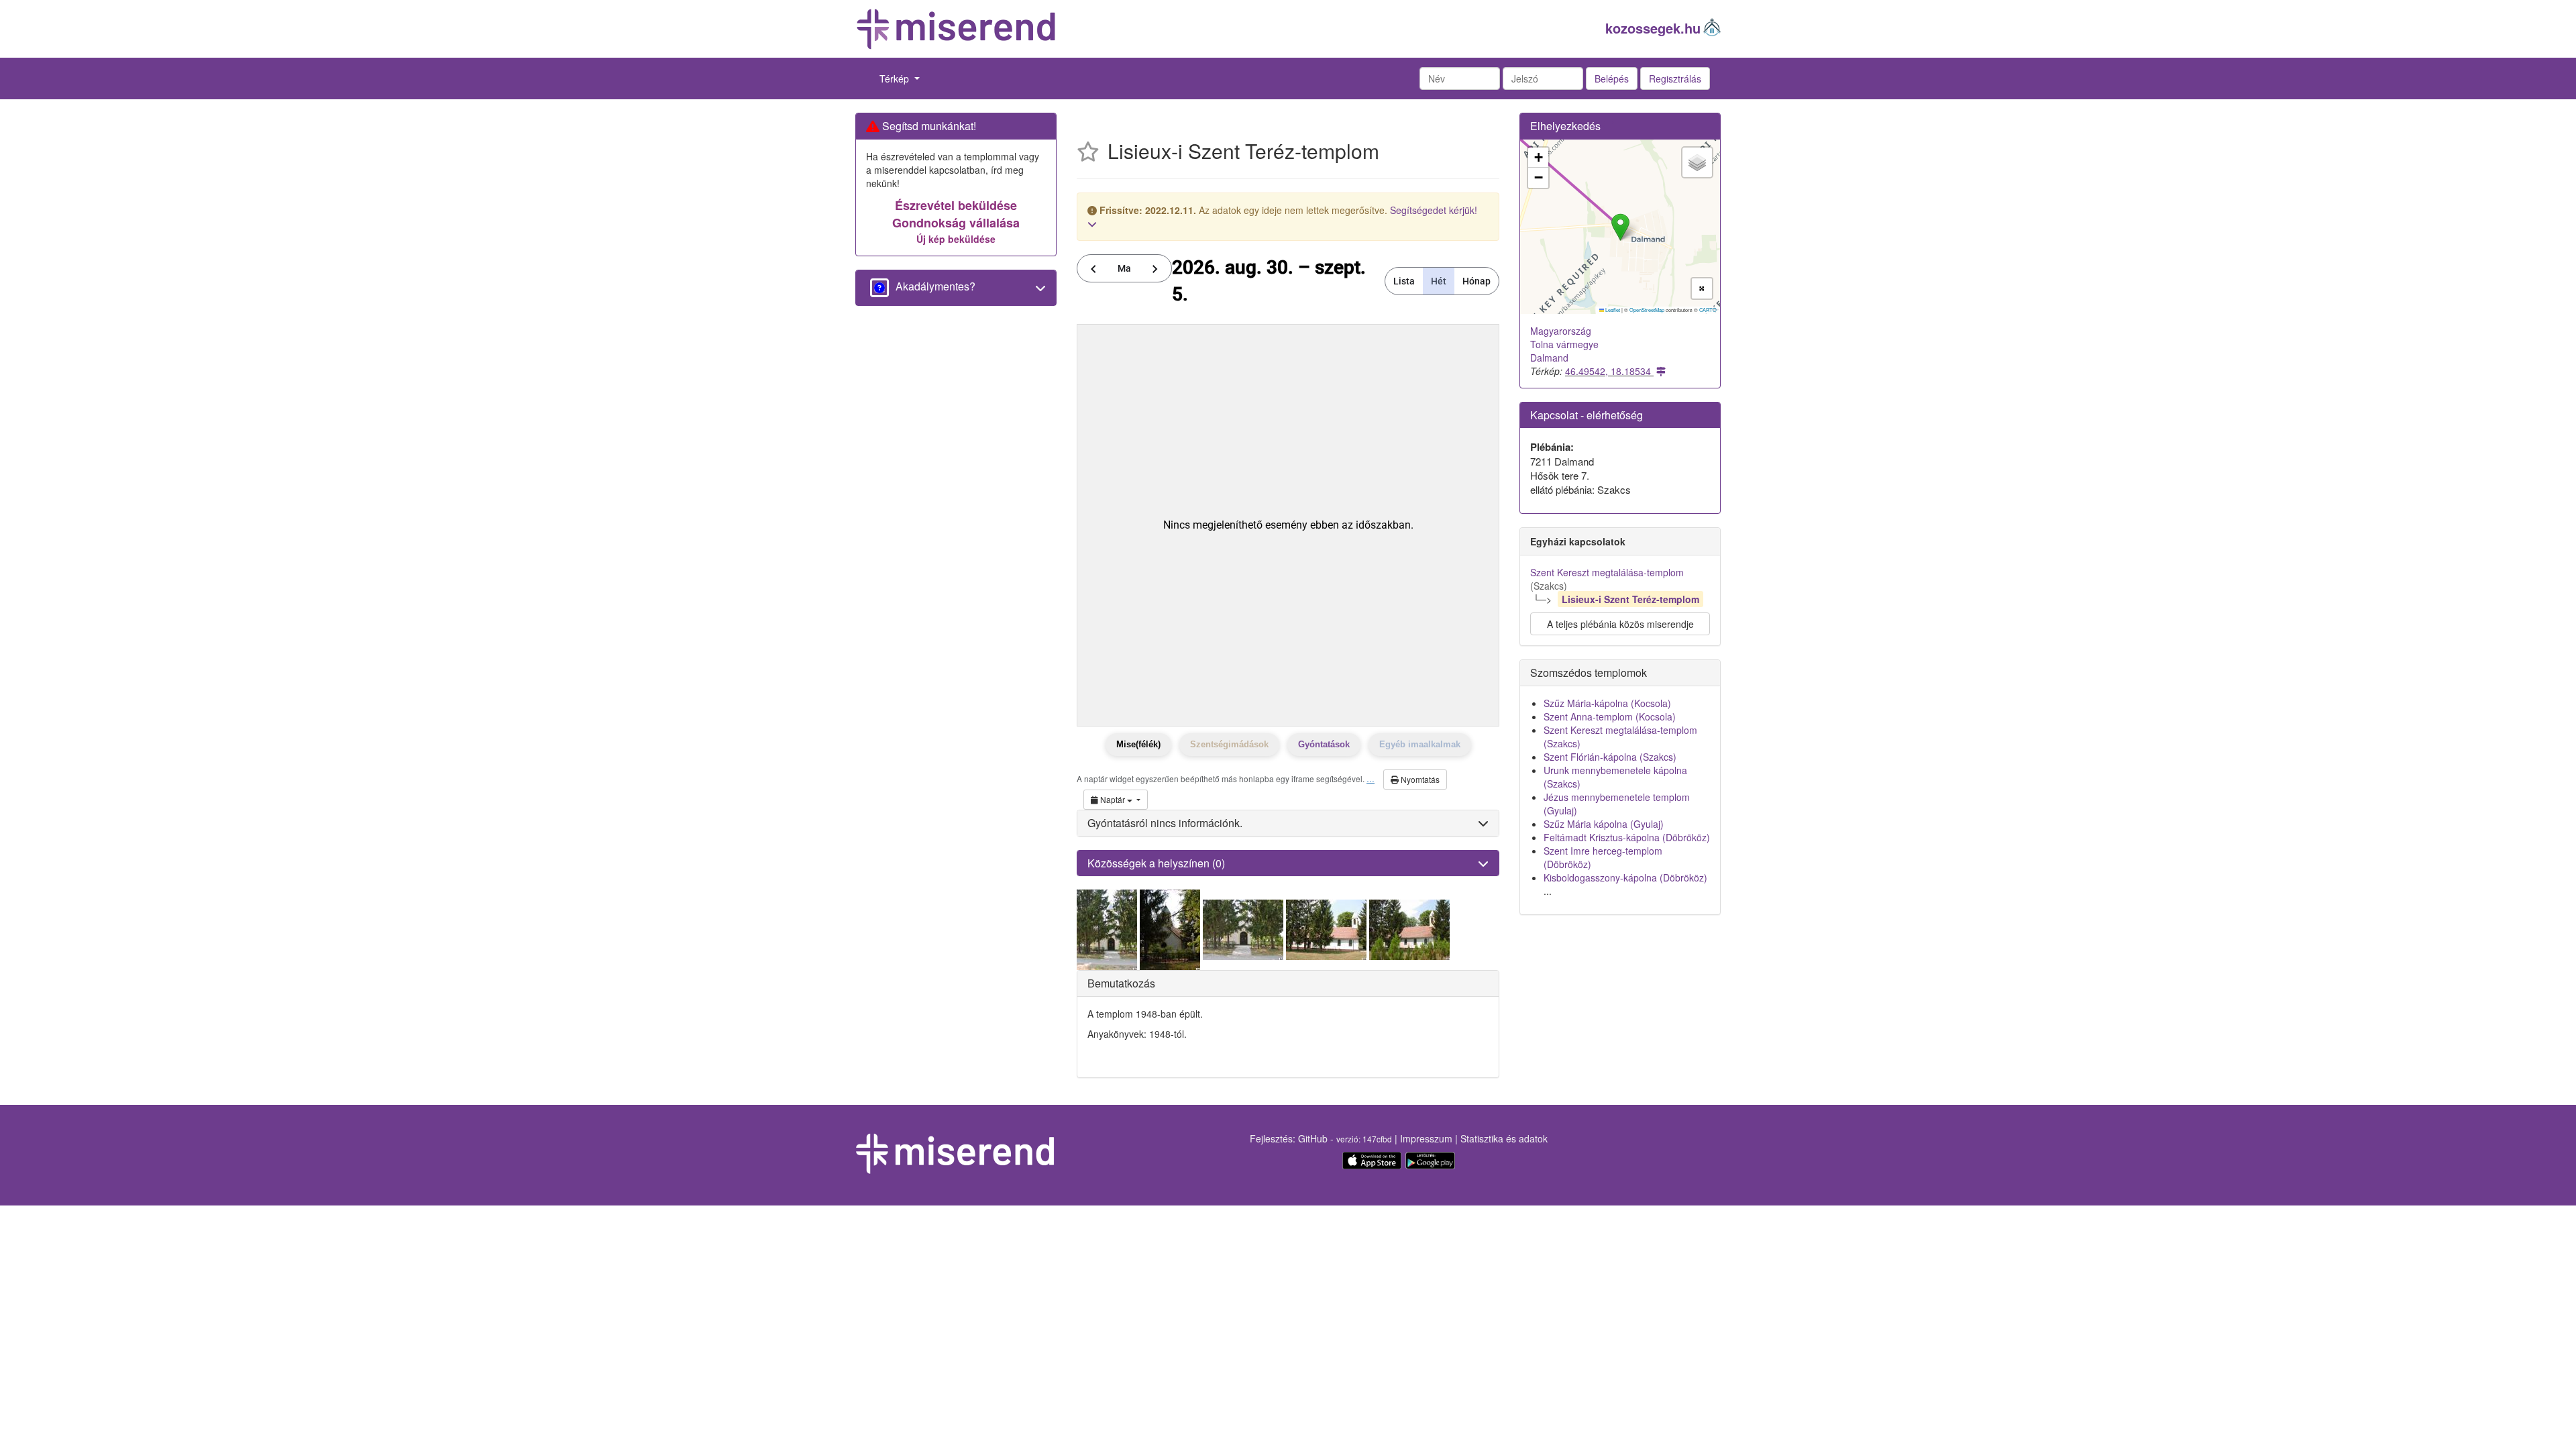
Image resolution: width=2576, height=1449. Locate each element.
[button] (1620, 227)
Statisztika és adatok (1504, 1138)
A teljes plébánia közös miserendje (1620, 624)
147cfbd (1377, 1139)
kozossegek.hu (1653, 28)
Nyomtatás (1419, 779)
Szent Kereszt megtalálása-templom (1607, 572)
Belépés (1612, 78)
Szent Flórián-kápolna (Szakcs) (1610, 757)
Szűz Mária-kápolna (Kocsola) (1607, 703)
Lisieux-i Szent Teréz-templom (1630, 599)
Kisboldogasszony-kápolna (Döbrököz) (1625, 877)
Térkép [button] (896, 78)
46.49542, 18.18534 (1609, 371)
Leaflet (1612, 310)
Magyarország (1561, 331)
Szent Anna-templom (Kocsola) (1610, 716)
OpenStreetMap (1647, 310)
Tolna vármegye (1564, 344)
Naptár (1113, 799)
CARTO (1708, 310)
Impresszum (1426, 1138)
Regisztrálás (1675, 78)
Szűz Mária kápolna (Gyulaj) (1604, 824)
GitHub (1313, 1138)
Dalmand (1549, 358)
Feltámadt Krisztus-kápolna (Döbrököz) (1627, 837)
